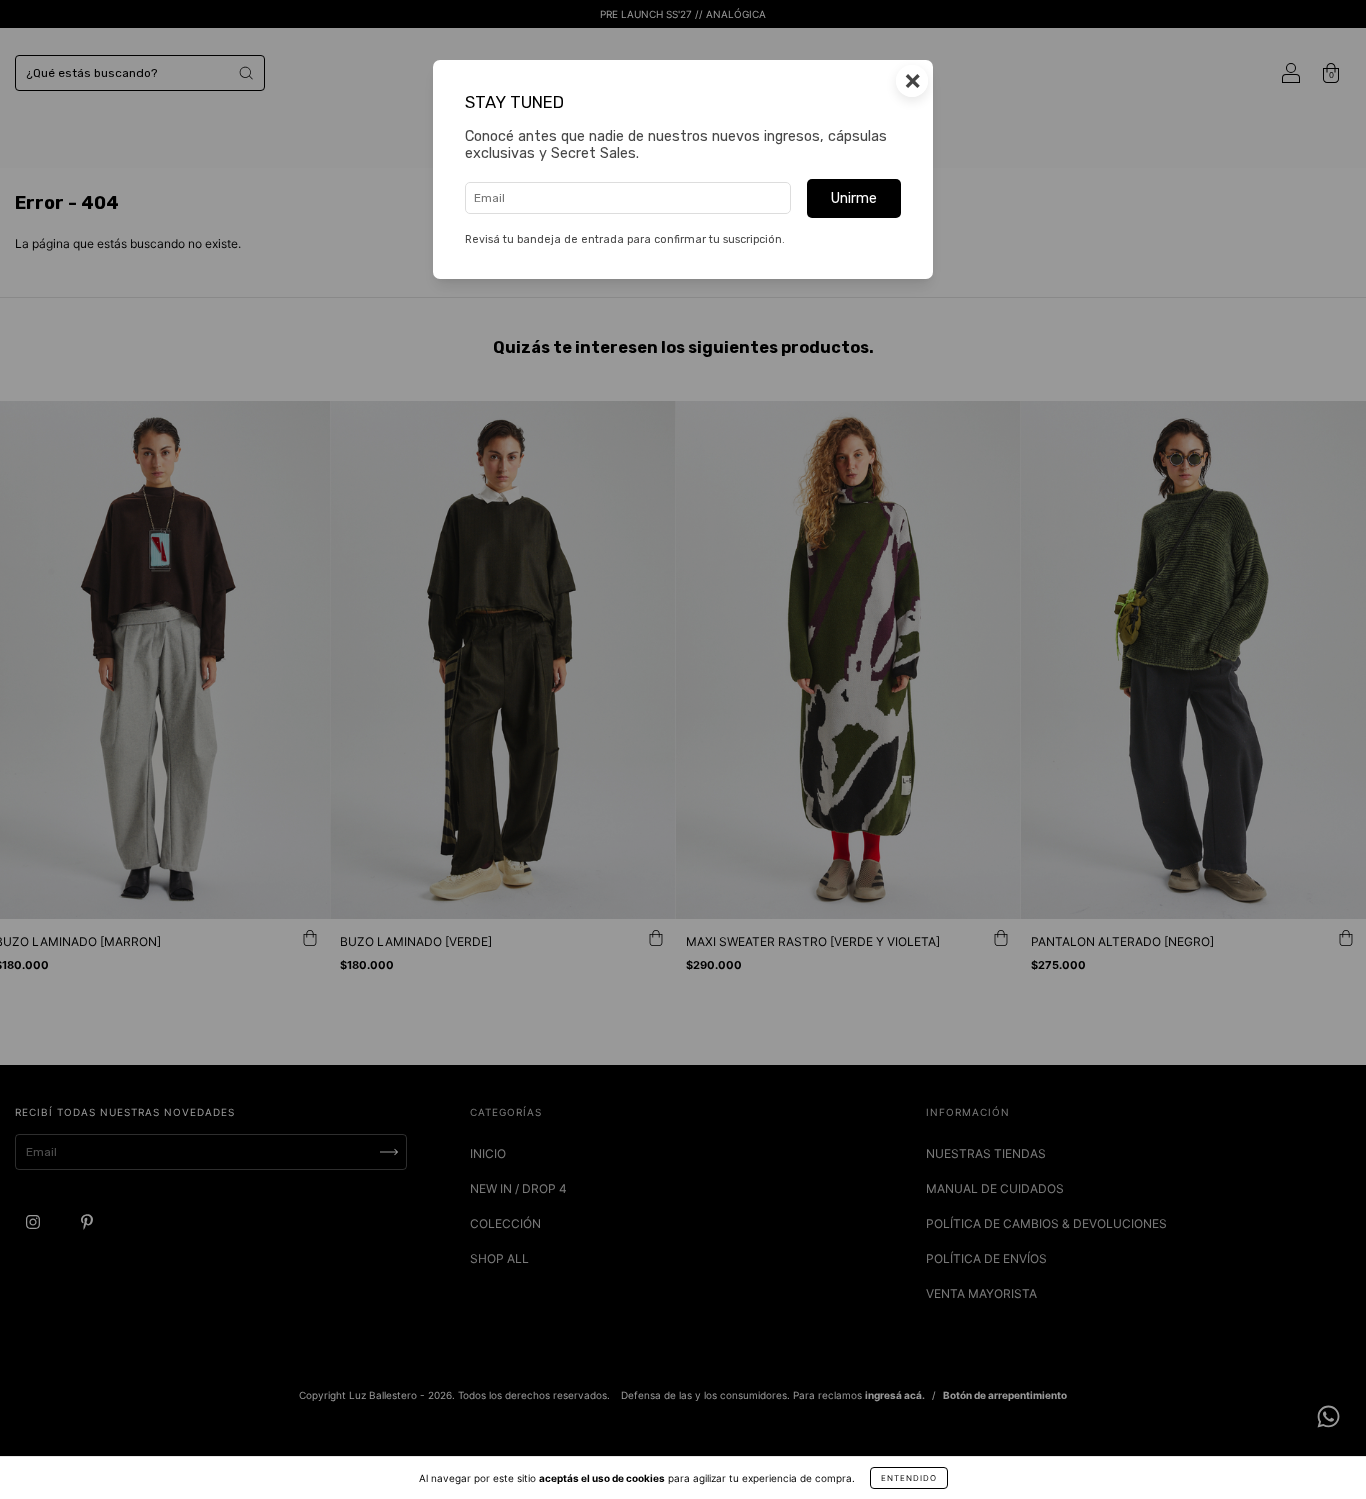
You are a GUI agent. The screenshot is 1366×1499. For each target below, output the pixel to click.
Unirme (854, 198)
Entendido (909, 1478)
